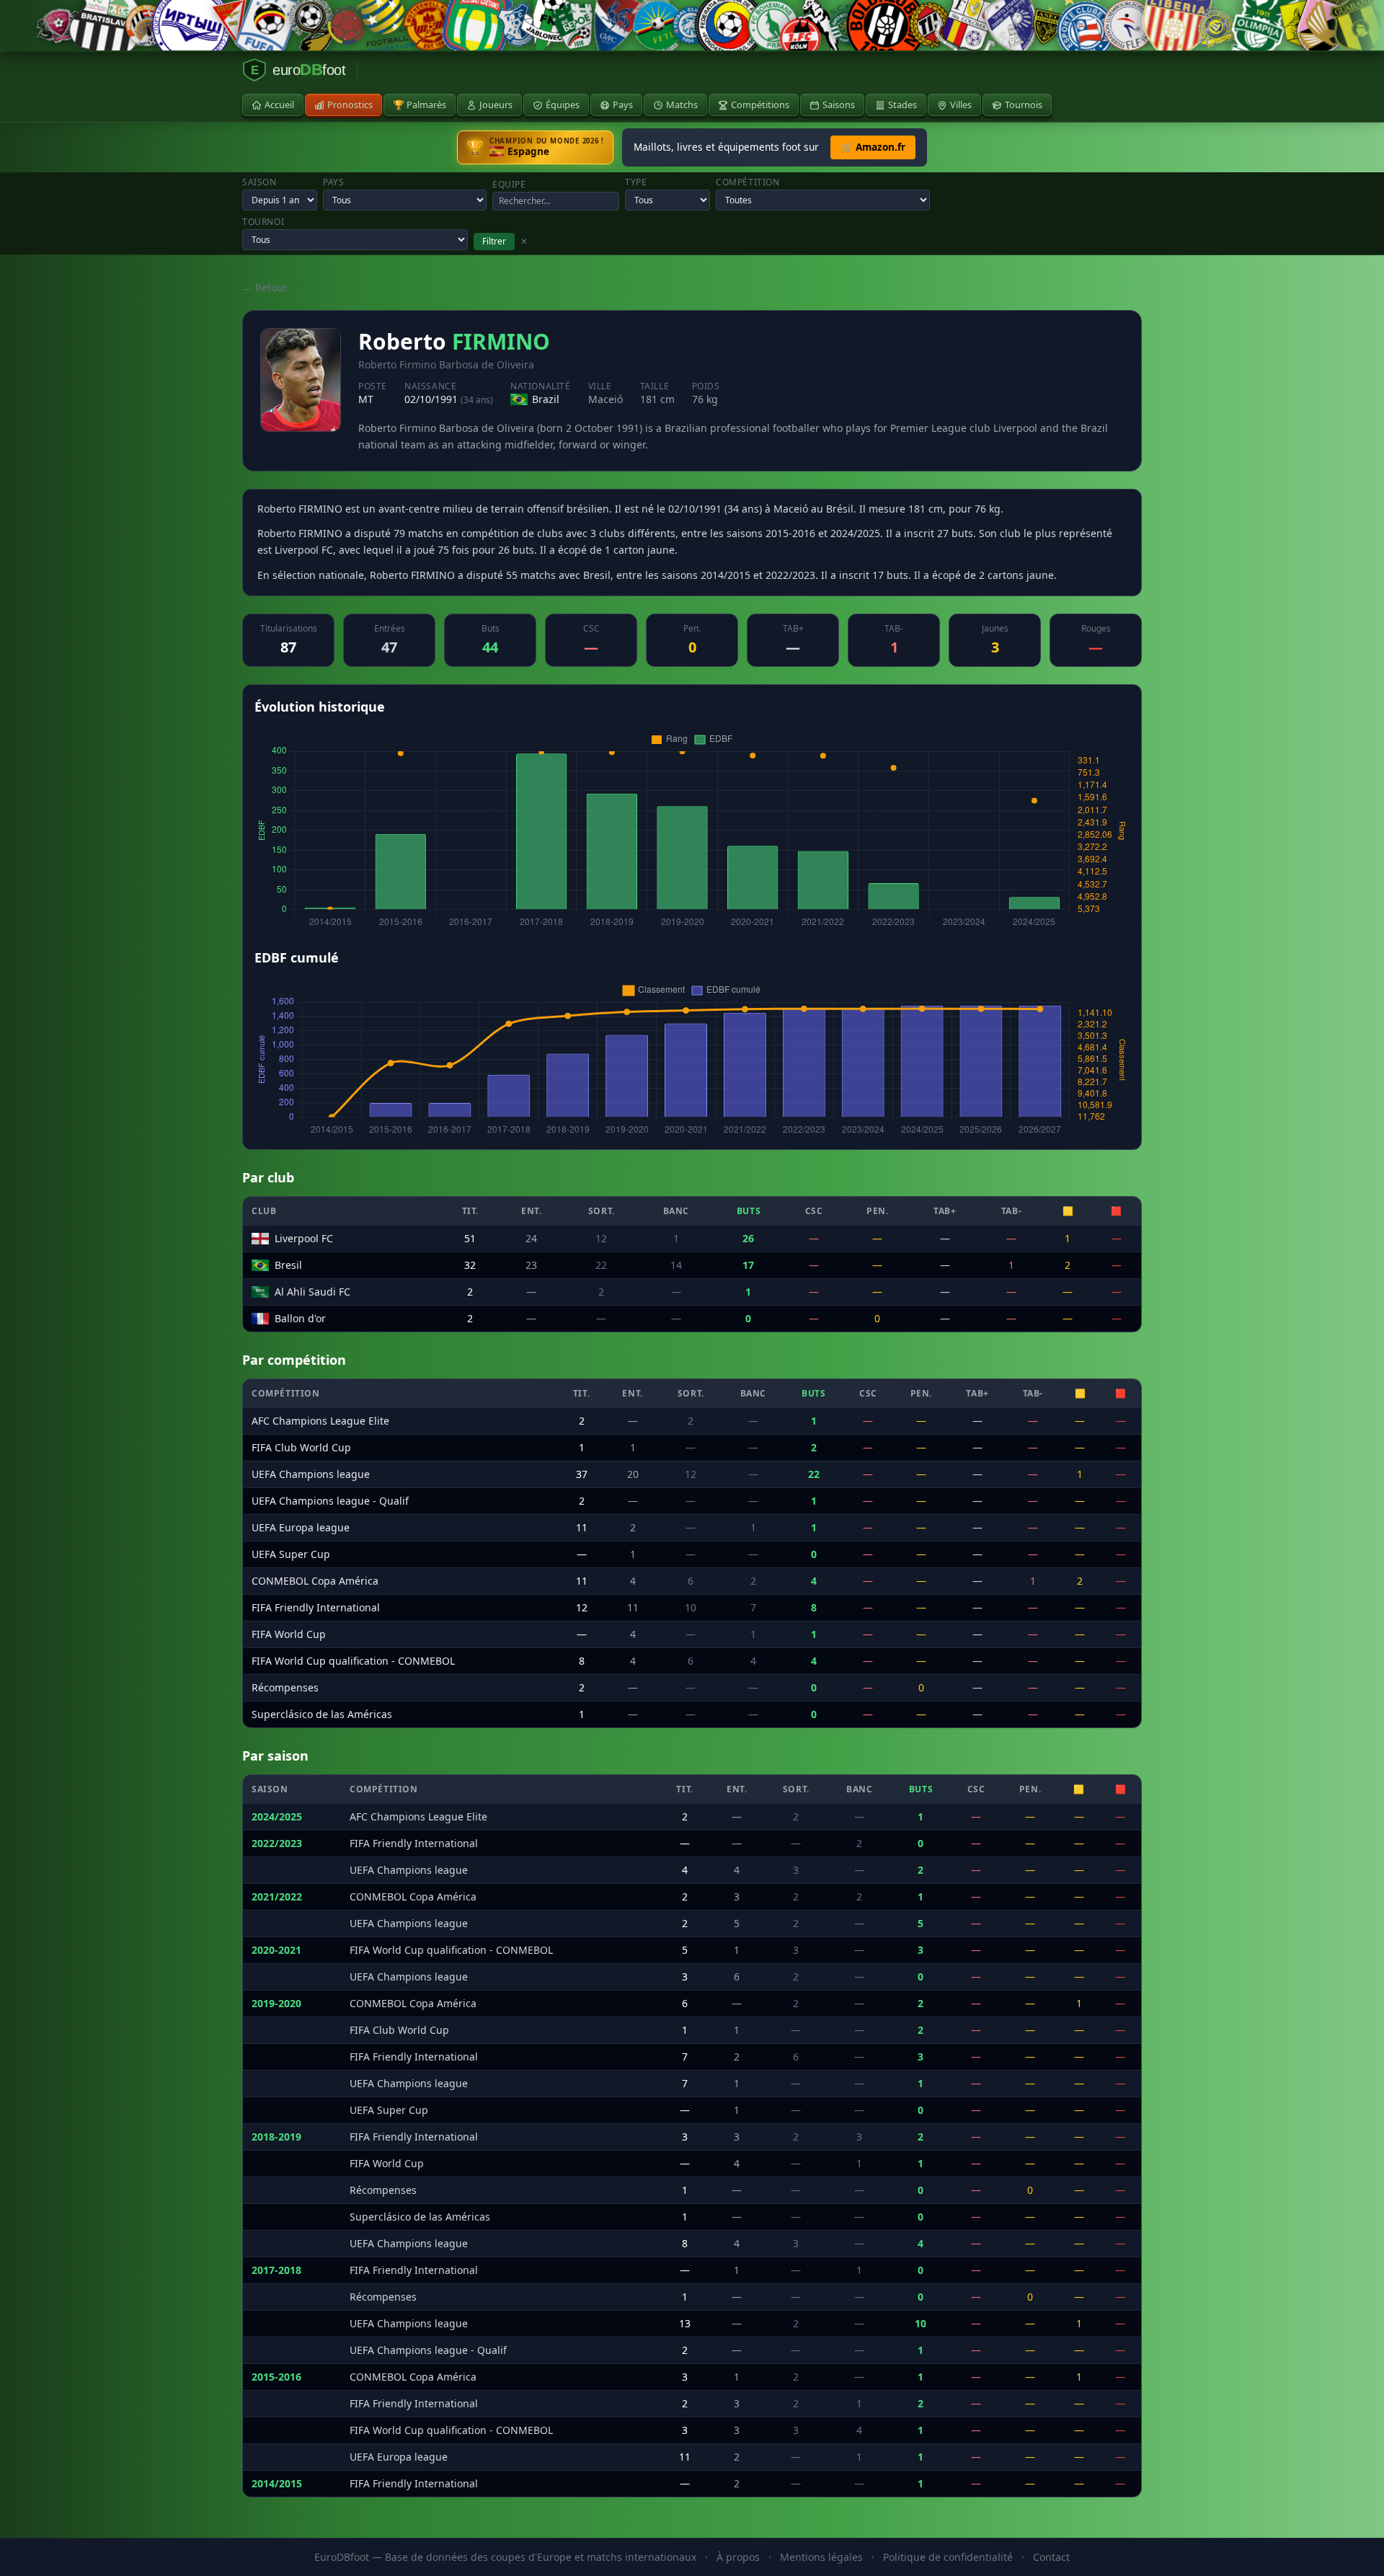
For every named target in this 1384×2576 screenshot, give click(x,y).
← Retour (265, 287)
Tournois (1024, 105)
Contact (1051, 2557)
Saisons (839, 105)
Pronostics (350, 105)
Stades (902, 105)
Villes (961, 105)
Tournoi (263, 222)
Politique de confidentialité (948, 2557)
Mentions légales (821, 2557)
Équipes (563, 105)
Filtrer (494, 241)
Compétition (748, 182)
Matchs (682, 105)
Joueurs (496, 105)
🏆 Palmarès (420, 105)
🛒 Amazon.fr (873, 147)
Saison (259, 182)
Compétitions (760, 105)
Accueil (279, 105)
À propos (738, 2557)
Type (636, 182)
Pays (623, 105)
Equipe (509, 185)
